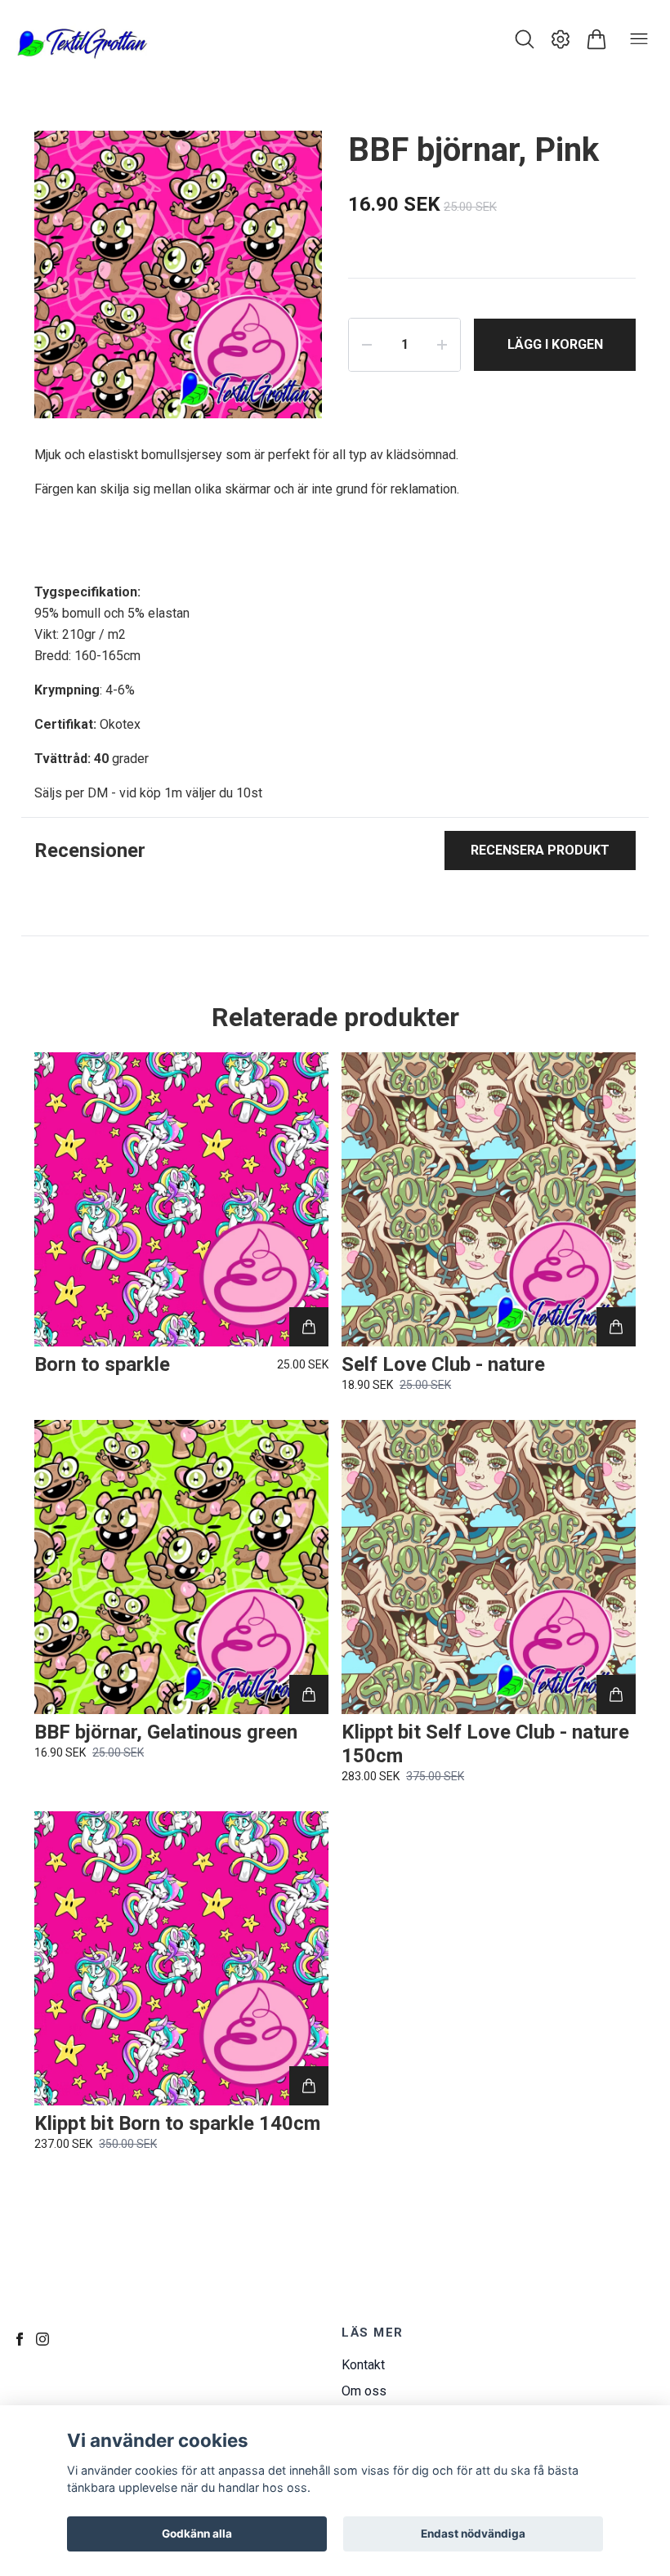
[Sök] (525, 39)
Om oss (364, 2391)
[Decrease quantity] (367, 345)
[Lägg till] (309, 1327)
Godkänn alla (197, 2534)
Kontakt (363, 2365)
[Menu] (639, 39)
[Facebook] (20, 2339)
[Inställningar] (561, 39)
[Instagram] (42, 2339)
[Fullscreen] (289, 163)
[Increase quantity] (442, 345)
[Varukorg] (596, 39)
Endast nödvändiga (473, 2534)
